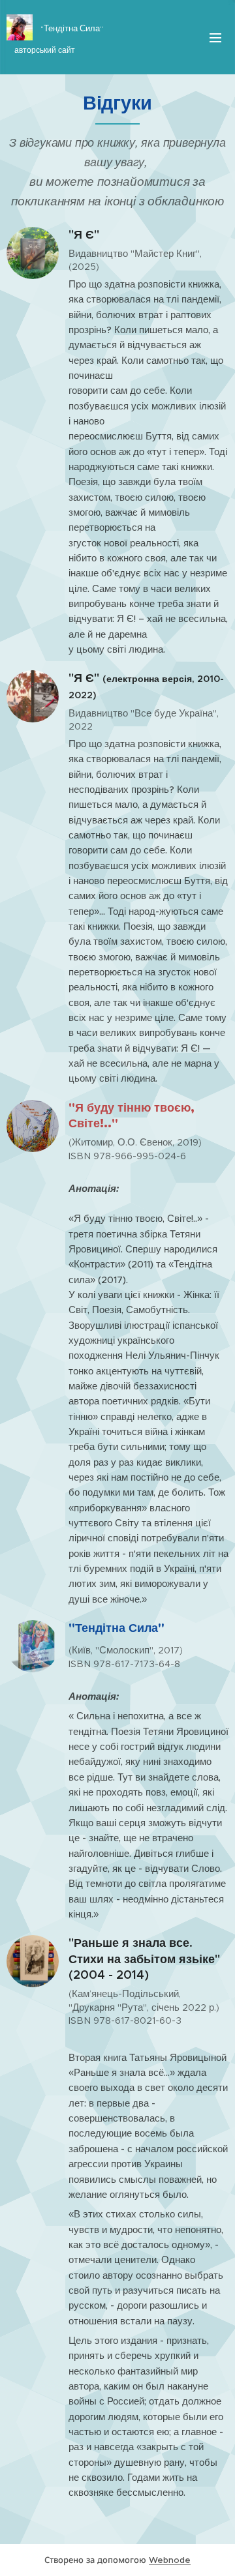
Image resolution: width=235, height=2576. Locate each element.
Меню (215, 37)
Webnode (170, 2560)
